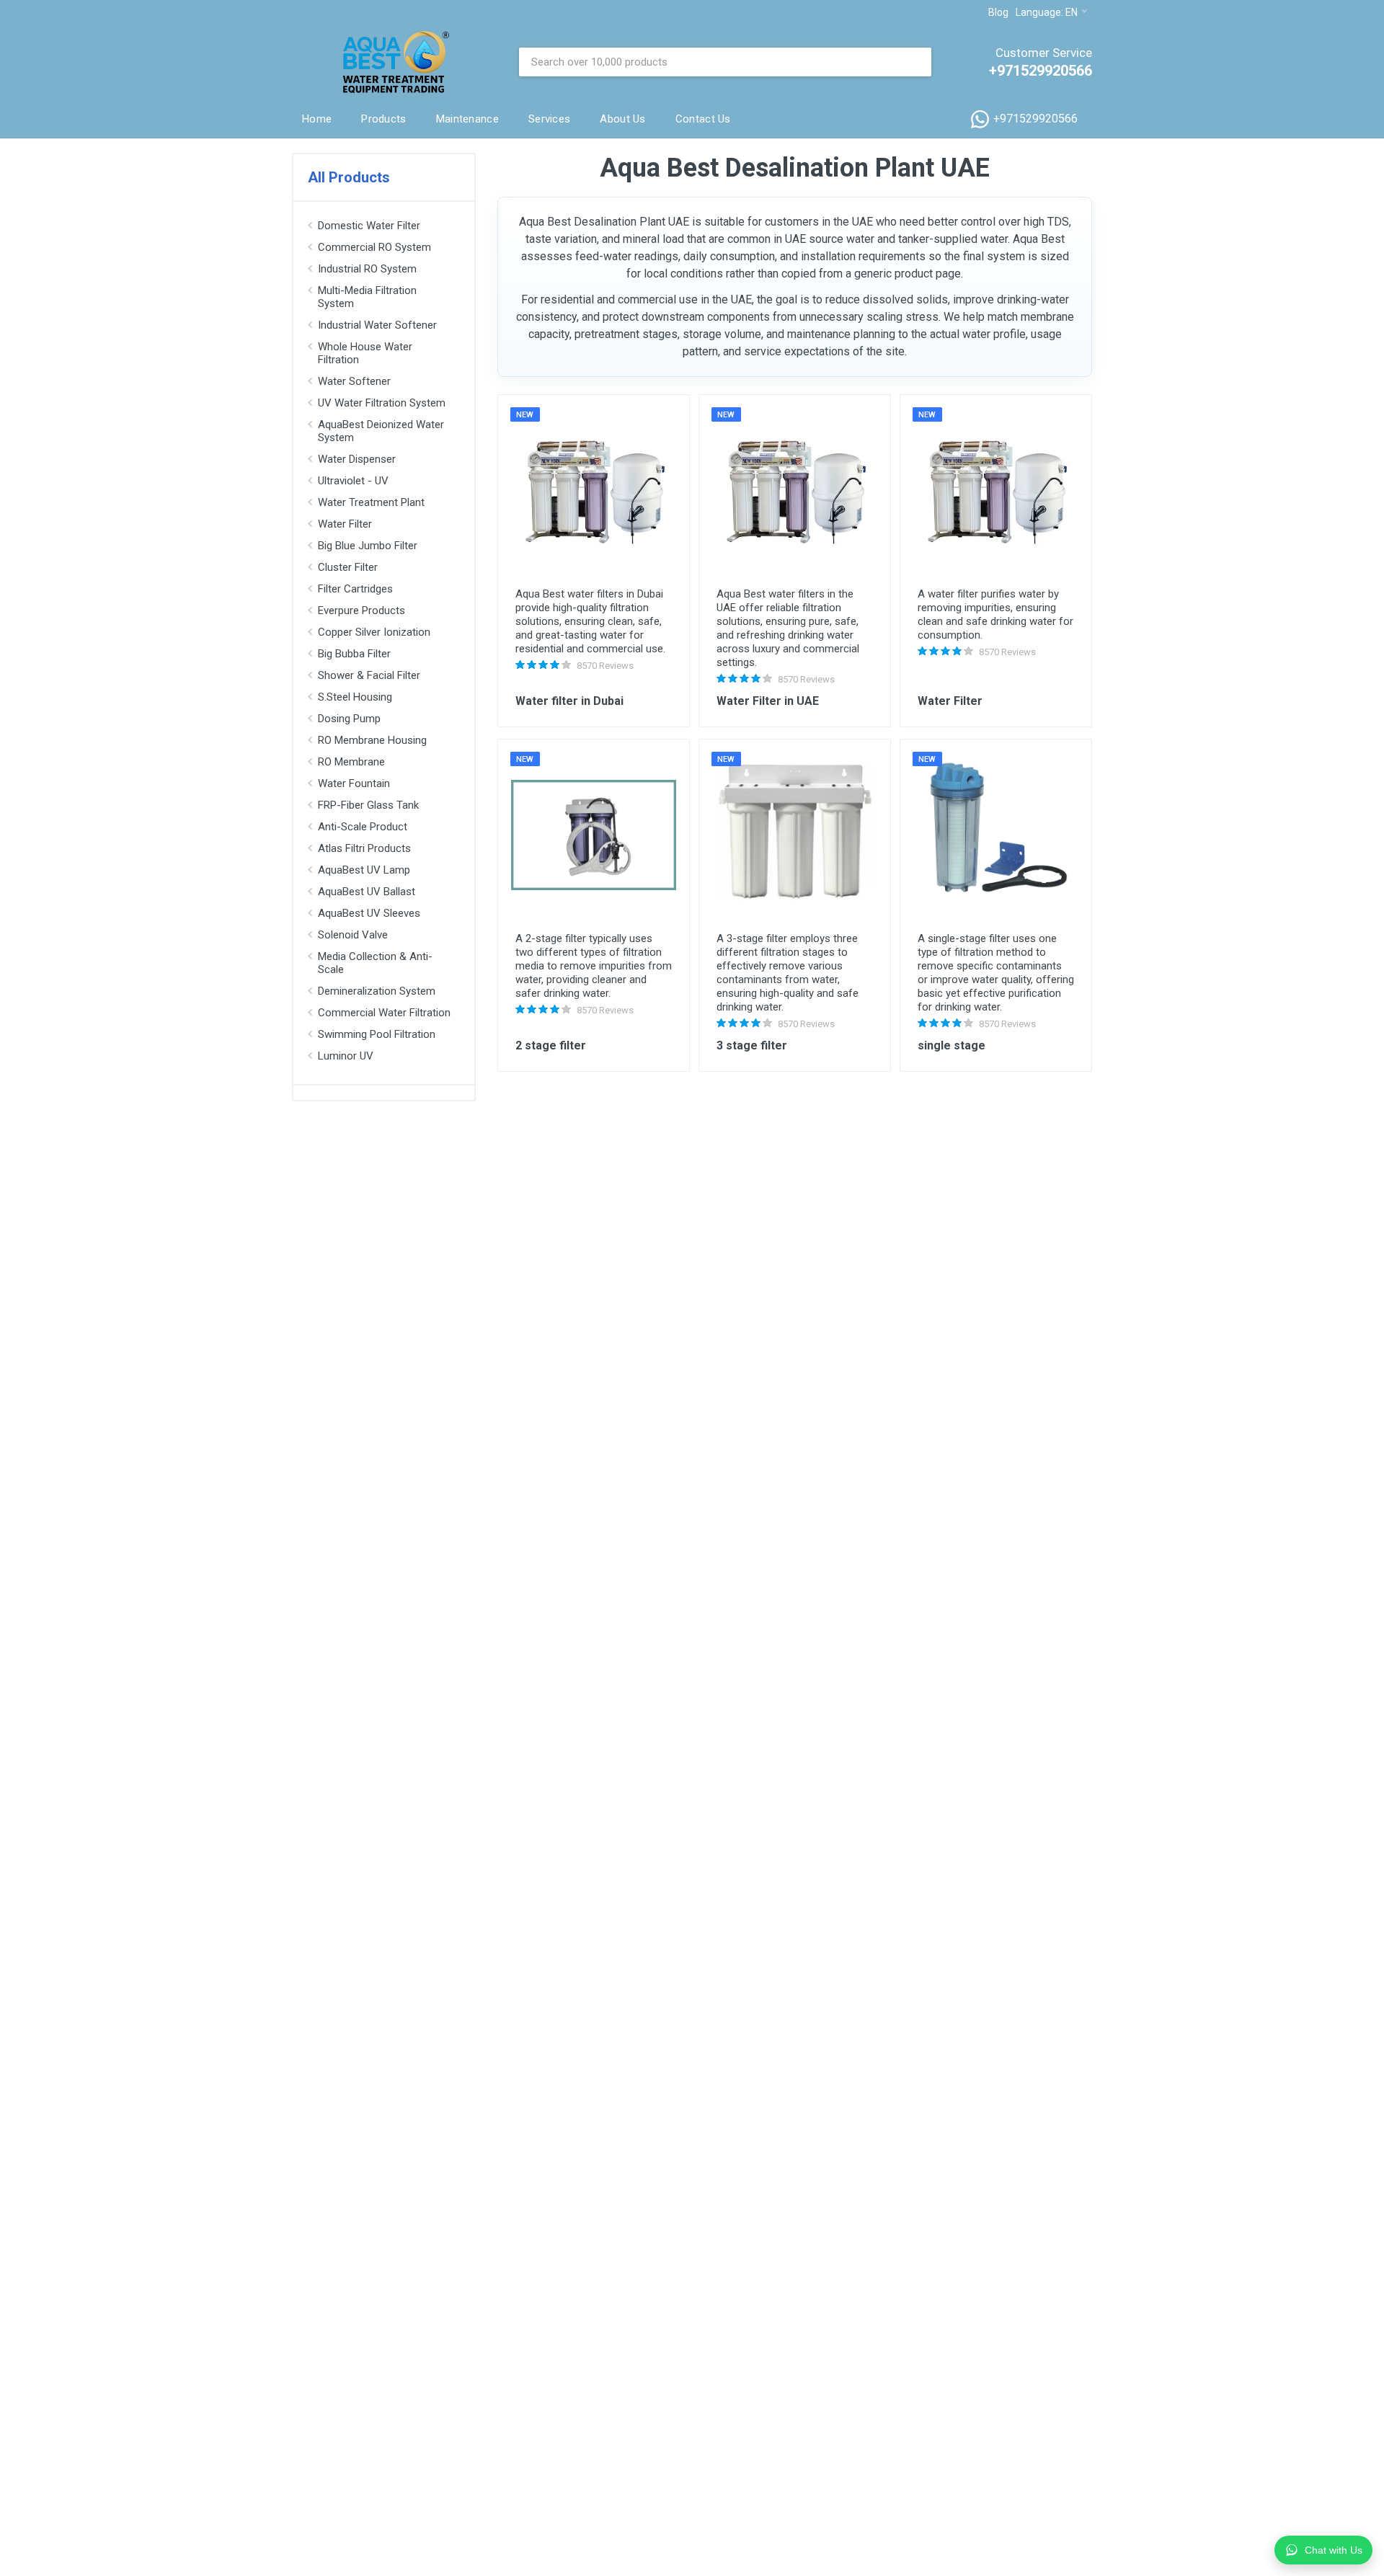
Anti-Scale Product (363, 827)
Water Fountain (354, 783)
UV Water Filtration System (382, 403)
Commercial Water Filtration (384, 1013)
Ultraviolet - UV (353, 481)
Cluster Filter (348, 567)
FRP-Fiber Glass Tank (368, 805)
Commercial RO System (374, 247)
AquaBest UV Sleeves (369, 913)
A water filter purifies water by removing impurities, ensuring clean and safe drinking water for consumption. (995, 614)
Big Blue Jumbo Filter (368, 546)
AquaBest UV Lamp (364, 870)
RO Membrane (351, 762)
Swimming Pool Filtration (377, 1034)
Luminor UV (346, 1056)
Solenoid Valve (353, 935)
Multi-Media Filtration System (367, 297)
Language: (1047, 12)
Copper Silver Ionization (374, 632)
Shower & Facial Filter (369, 675)
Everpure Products (361, 610)
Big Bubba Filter (354, 654)
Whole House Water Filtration (365, 353)
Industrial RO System (367, 269)
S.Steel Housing (355, 697)
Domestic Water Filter (369, 226)
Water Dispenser (357, 459)
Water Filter (345, 524)
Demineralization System (377, 991)
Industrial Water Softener (377, 325)
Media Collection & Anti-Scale (375, 963)
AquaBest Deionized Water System (381, 431)
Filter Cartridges (355, 589)
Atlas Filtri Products (364, 848)
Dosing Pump (349, 719)
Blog (998, 12)
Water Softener (354, 381)
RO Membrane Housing (372, 740)
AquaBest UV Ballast (367, 892)
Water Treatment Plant (371, 502)
